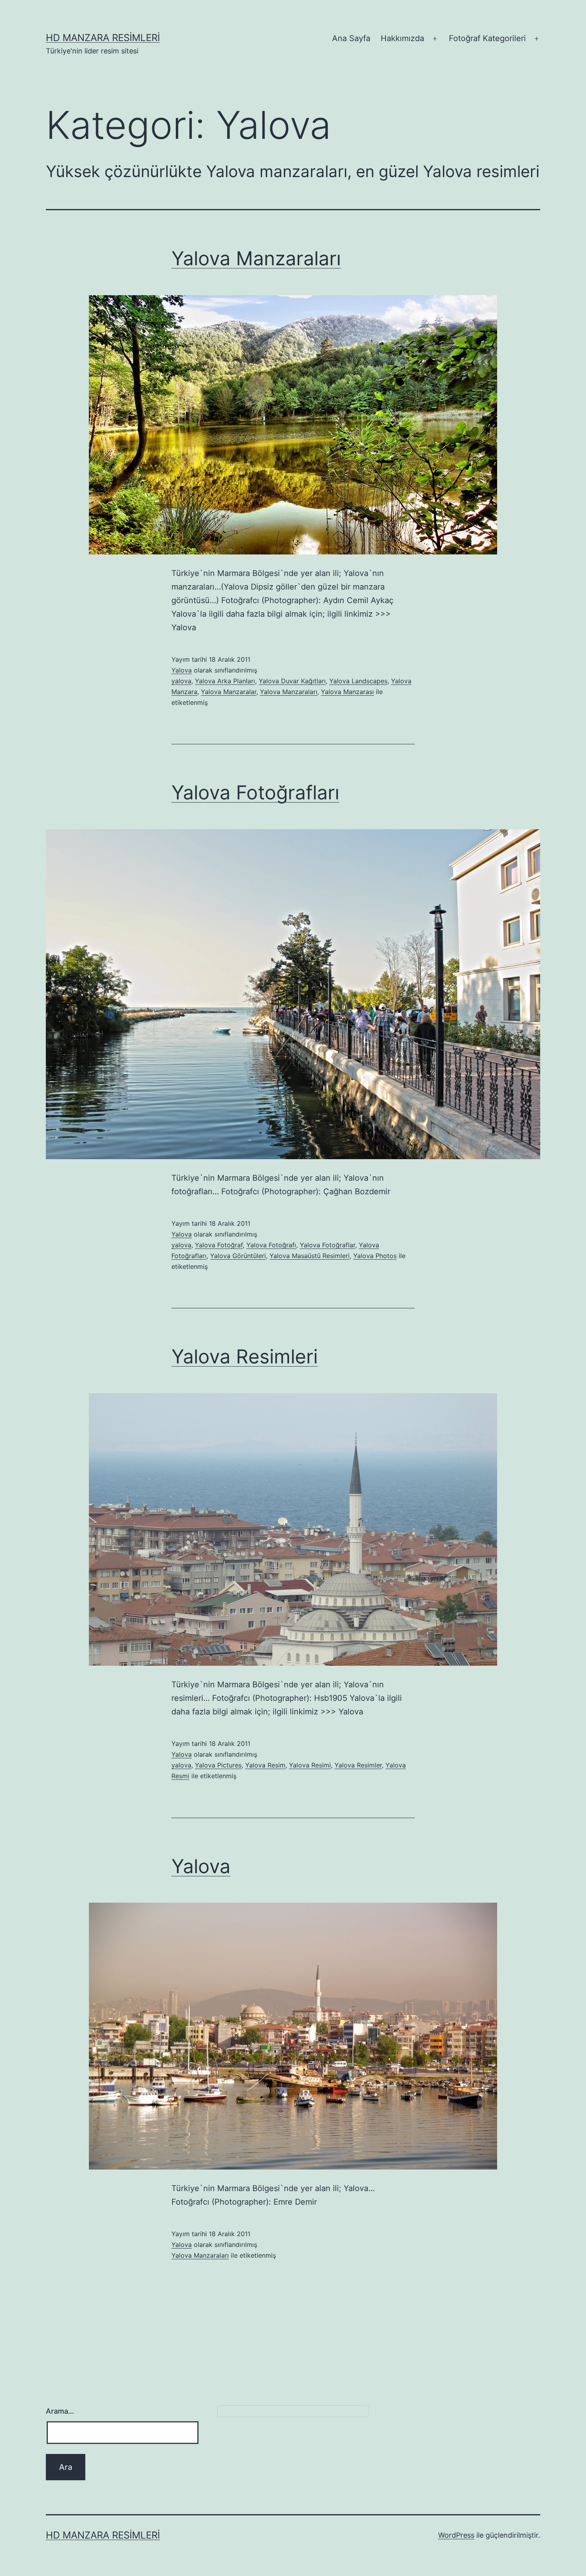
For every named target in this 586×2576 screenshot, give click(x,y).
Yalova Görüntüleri (238, 1256)
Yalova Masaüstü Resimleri (310, 1256)
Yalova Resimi (310, 1765)
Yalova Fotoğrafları (255, 792)
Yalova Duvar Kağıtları (292, 681)
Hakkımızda (402, 38)
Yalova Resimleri (245, 1356)
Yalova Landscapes (358, 681)
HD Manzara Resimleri (103, 38)
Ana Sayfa (351, 38)
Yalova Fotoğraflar (327, 1245)
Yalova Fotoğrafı (271, 1245)
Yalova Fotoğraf (219, 1245)
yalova (181, 681)
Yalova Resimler (358, 1765)
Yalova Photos (375, 1256)
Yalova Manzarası (347, 692)
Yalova (182, 670)
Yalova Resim (265, 1765)
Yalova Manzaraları (256, 258)
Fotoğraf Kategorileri (487, 38)
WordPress (456, 2535)
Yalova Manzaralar (229, 692)
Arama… (60, 2411)
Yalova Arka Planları (225, 681)
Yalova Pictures (218, 1765)
